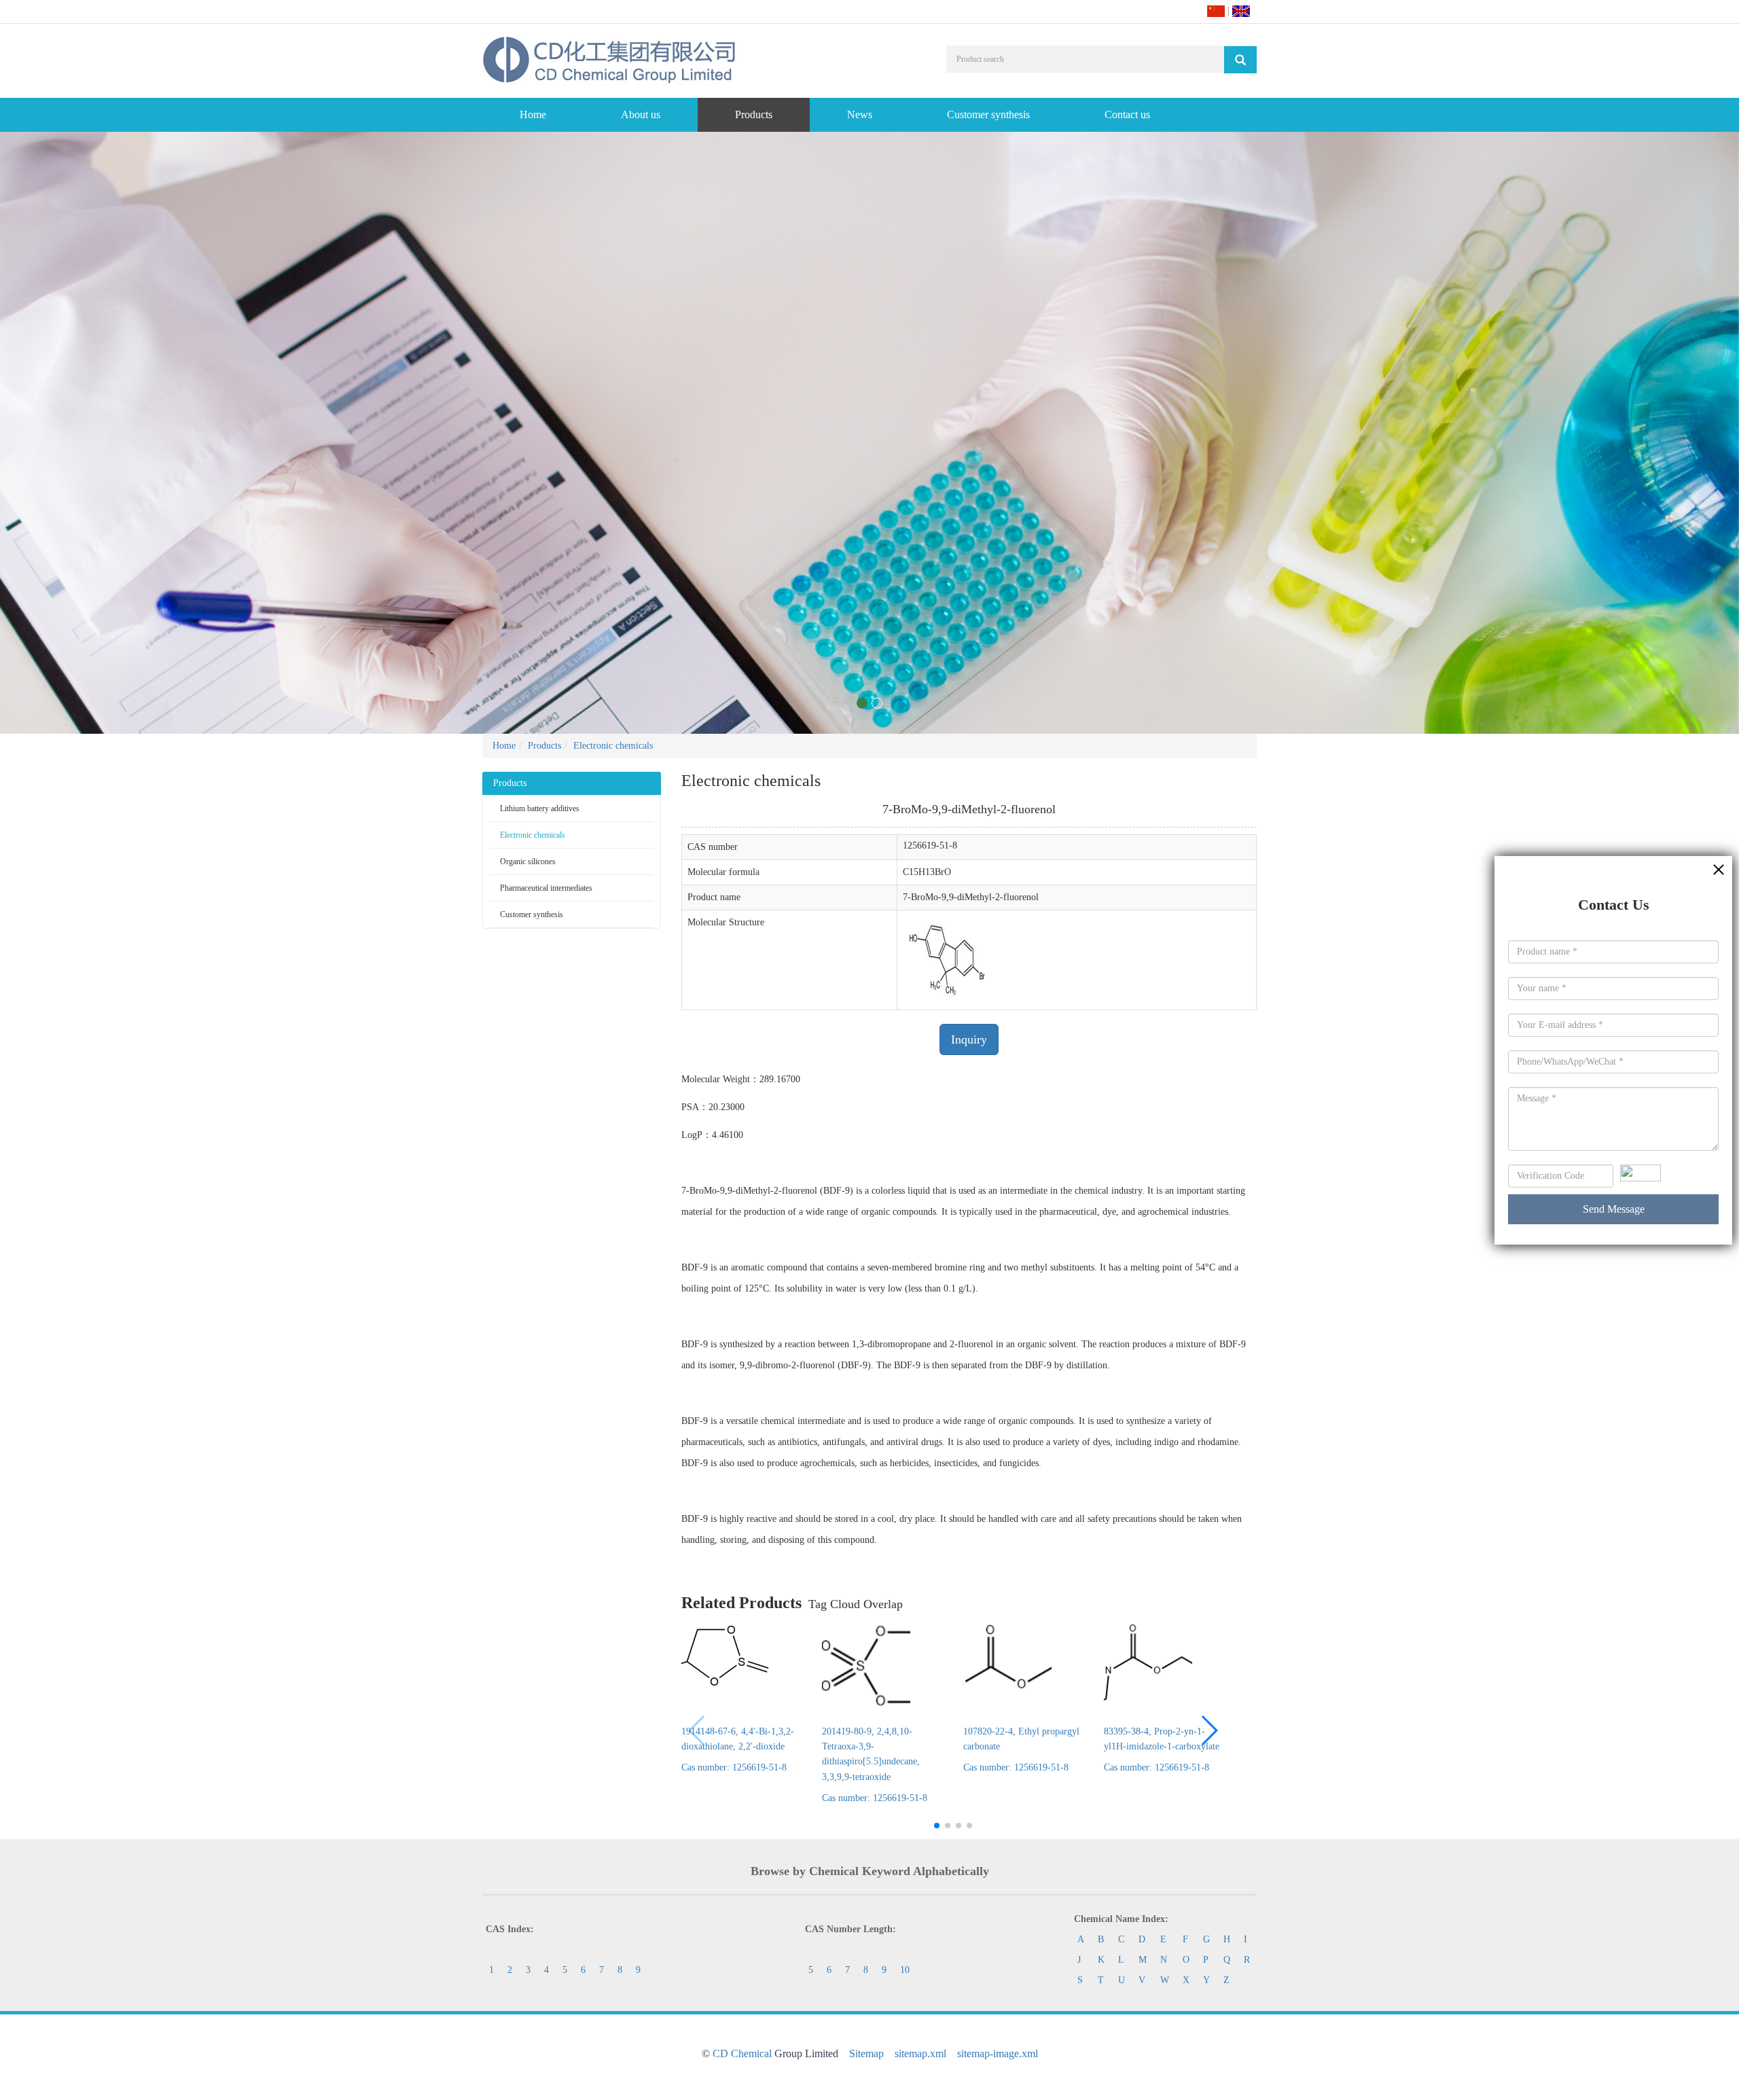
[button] (1209, 1730)
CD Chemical (742, 2053)
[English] (1241, 11)
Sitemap (866, 2053)
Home (533, 114)
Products (754, 114)
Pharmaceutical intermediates (546, 888)
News (860, 114)
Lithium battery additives (540, 808)
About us (641, 114)
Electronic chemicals (613, 746)
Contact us (1127, 114)
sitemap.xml (920, 2053)
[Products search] (1240, 60)
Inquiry (969, 1039)
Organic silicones (528, 861)
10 (905, 1970)
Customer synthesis (988, 114)
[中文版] (1216, 11)
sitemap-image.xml (998, 2053)
